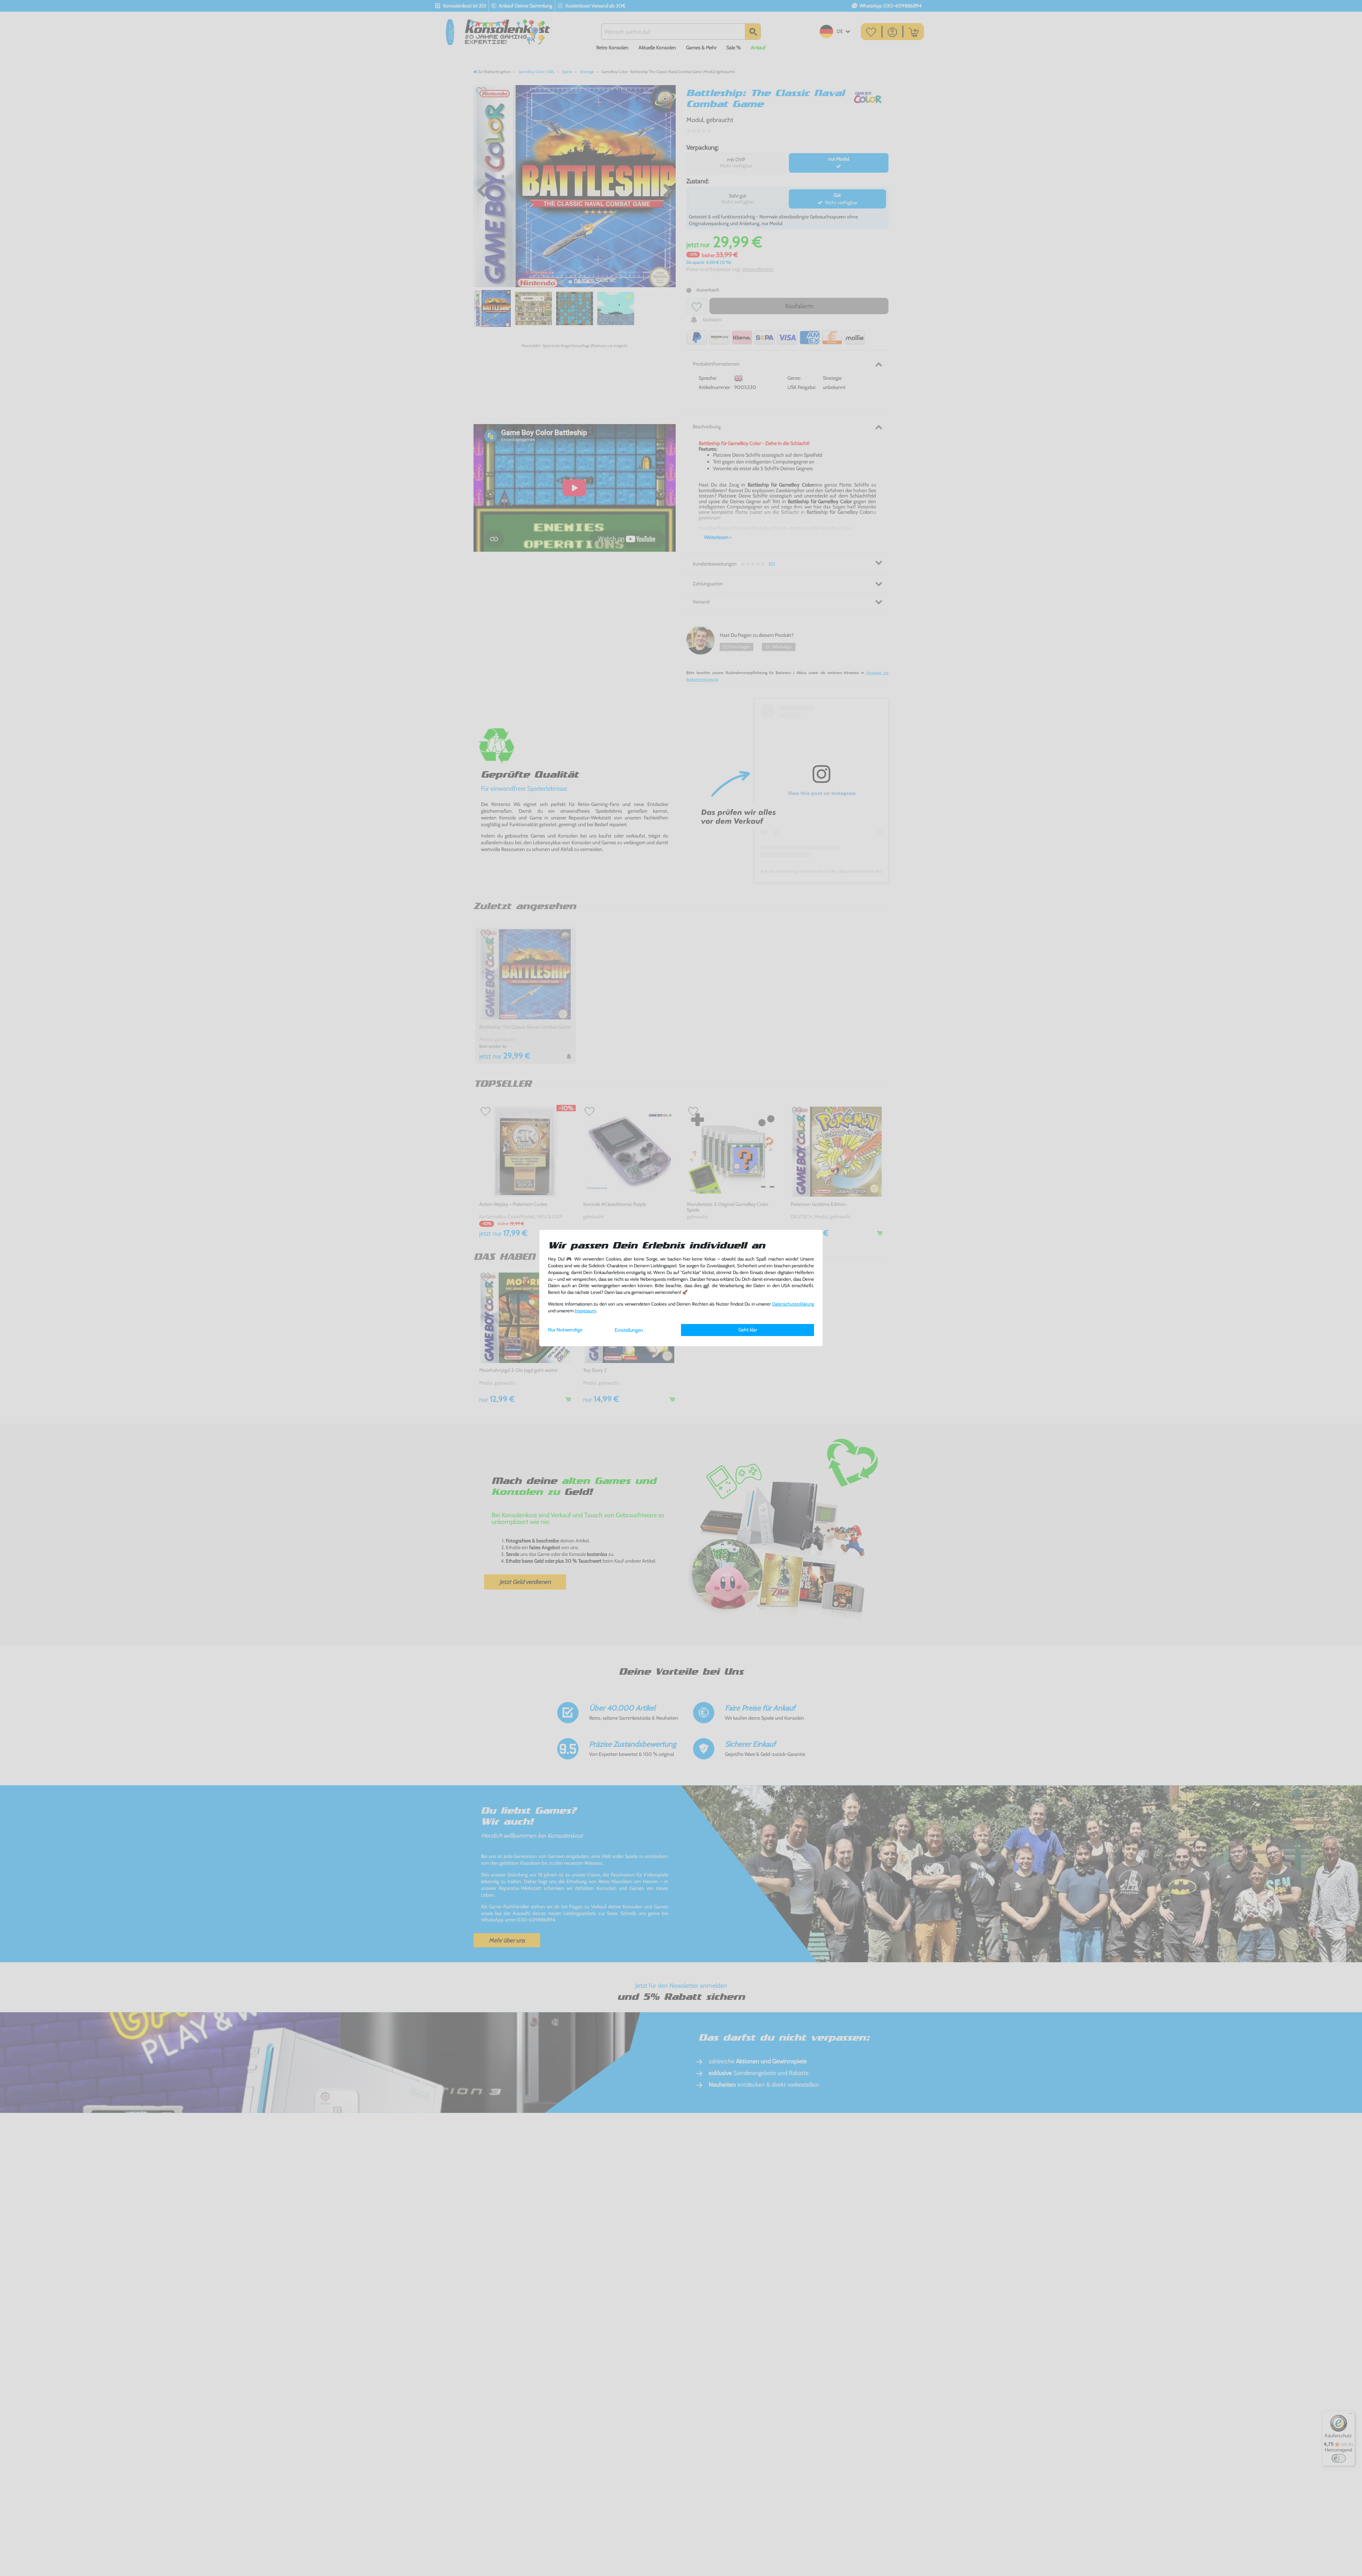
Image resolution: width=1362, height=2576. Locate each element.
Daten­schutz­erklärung (793, 1304)
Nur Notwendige (565, 1330)
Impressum (585, 1311)
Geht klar (748, 1330)
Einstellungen (629, 1330)
